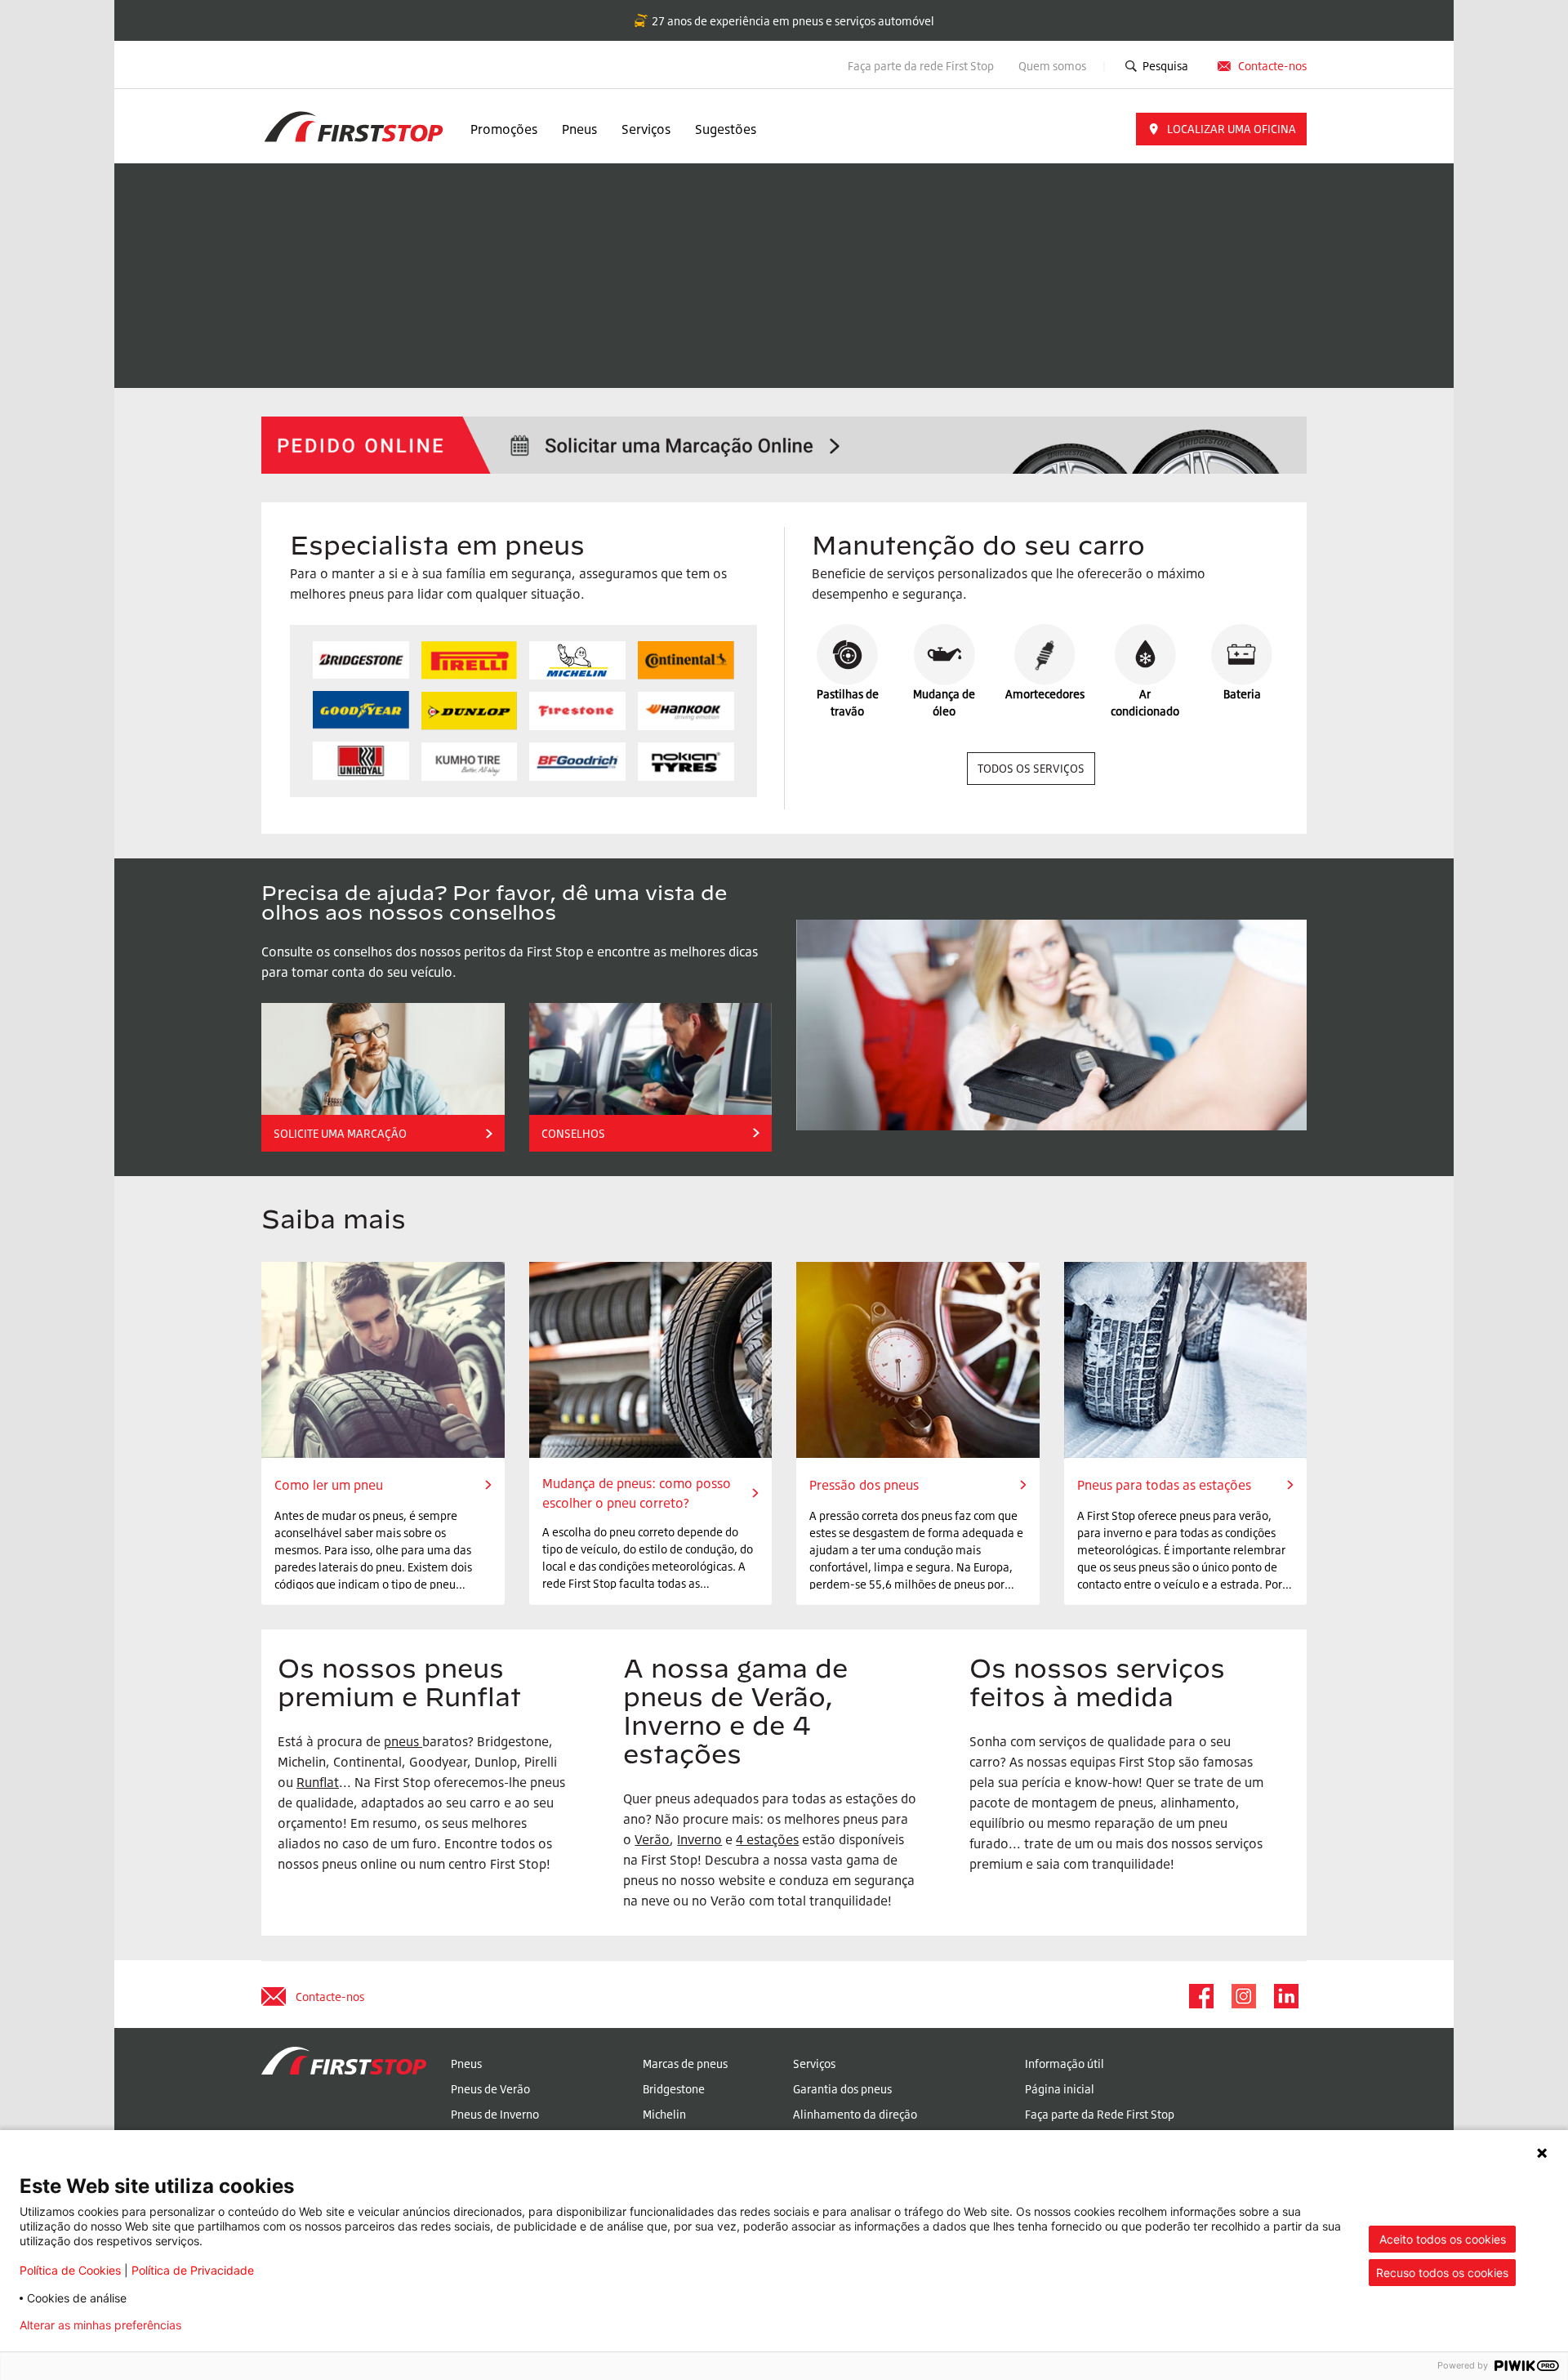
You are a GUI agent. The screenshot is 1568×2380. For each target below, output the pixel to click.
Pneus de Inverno (495, 2114)
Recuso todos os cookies (1442, 2273)
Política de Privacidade (193, 2270)
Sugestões (726, 129)
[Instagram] (1243, 1996)
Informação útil (1065, 2064)
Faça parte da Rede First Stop (1100, 2114)
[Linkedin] (1285, 1996)
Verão (652, 1839)
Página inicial (1060, 2089)
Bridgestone (674, 2089)
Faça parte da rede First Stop (921, 66)
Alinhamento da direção (855, 2114)
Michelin (664, 2114)
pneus (401, 1741)
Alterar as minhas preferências (100, 2325)
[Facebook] (1200, 1996)
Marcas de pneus (685, 2064)
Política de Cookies (70, 2270)
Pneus (579, 129)
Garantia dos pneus (842, 2089)
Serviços (646, 129)
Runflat (318, 1782)
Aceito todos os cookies (1443, 2239)
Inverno (699, 1839)
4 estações (767, 1839)
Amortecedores (1045, 694)
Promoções (504, 129)
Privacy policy (245, 2325)
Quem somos (1053, 66)
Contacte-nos (1272, 66)
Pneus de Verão (490, 2089)
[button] (1221, 129)
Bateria (1242, 694)
